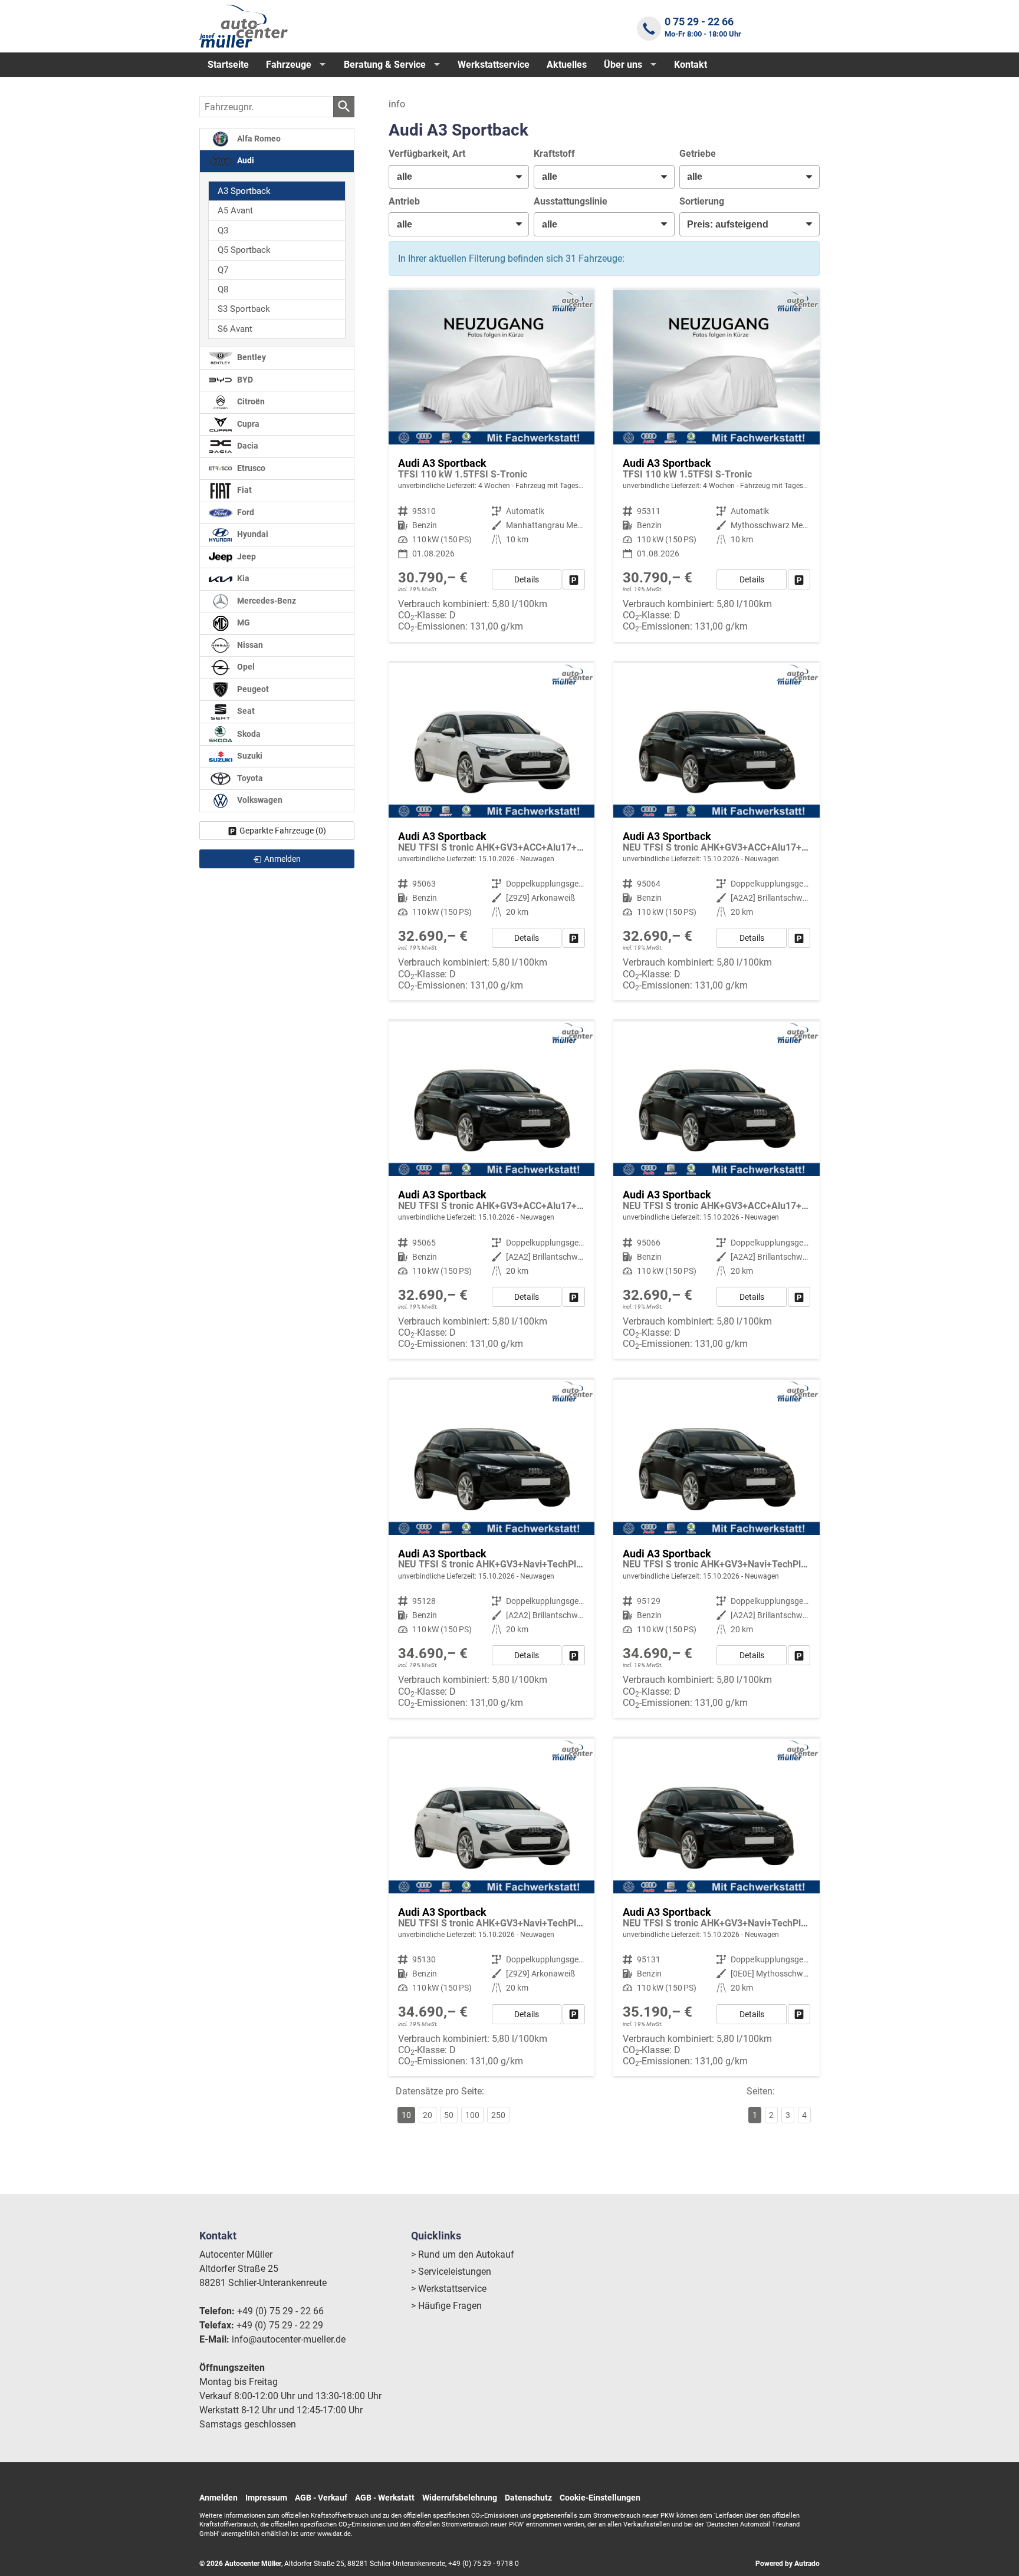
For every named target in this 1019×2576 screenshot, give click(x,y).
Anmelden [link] (282, 859)
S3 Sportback (244, 309)
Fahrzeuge (289, 65)
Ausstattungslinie (571, 201)
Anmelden (218, 2498)
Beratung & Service (385, 65)
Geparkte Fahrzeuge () (283, 831)
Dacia (247, 446)
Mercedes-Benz (266, 601)
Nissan (249, 645)
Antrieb (404, 201)
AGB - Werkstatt (385, 2498)
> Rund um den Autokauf (463, 2254)
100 (472, 2115)
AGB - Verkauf (321, 2498)
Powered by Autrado (788, 2564)
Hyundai (252, 534)
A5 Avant (235, 210)
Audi (245, 161)
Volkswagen (259, 800)
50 (449, 2115)
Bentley (251, 358)
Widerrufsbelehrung (460, 2498)
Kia (242, 579)
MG (243, 623)
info (397, 104)
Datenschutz (528, 2498)
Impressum (266, 2498)
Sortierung (702, 201)
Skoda (248, 734)
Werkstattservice (494, 65)
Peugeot (252, 689)
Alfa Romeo (258, 139)
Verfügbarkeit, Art (427, 154)
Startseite (228, 65)
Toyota (249, 778)
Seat (245, 711)
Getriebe (698, 154)
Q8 (223, 289)
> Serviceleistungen (451, 2272)
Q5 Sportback (244, 250)
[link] (574, 579)
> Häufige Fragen (446, 2306)
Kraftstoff (554, 154)
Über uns (623, 65)
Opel (245, 667)
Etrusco (250, 468)
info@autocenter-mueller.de (289, 2339)
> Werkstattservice (449, 2289)
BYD (244, 380)
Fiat (244, 490)
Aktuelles (567, 65)
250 (498, 2115)
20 (428, 2115)
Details (527, 579)
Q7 (223, 270)
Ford (245, 513)
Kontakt (691, 65)
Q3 (223, 230)
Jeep (246, 557)
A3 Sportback (244, 191)
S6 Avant (235, 329)
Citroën (250, 402)
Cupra (247, 424)
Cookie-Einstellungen (600, 2498)
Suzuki (249, 756)
